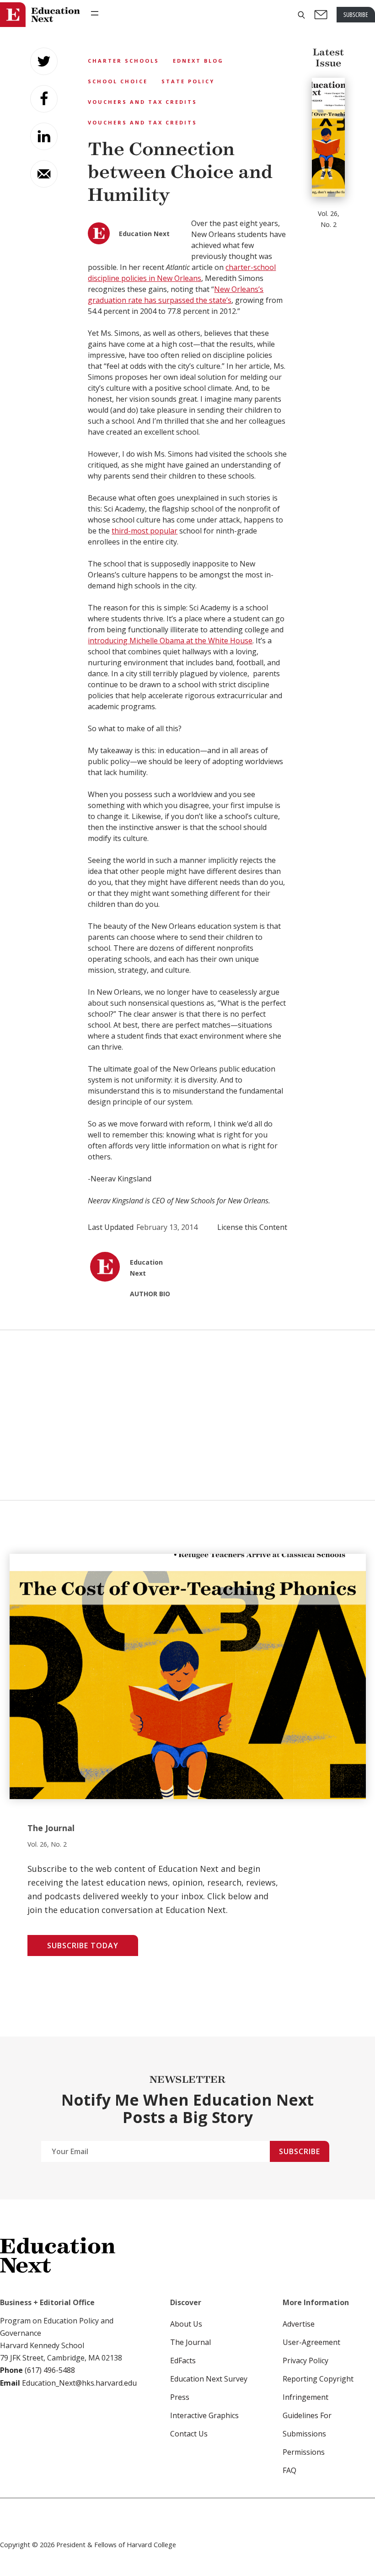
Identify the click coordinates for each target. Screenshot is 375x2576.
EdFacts (183, 2360)
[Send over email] (44, 174)
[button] (301, 15)
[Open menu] (95, 13)
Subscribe (300, 2151)
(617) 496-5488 (50, 2370)
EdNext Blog (198, 61)
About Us (186, 2324)
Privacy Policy (305, 2360)
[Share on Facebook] (44, 99)
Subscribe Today (83, 1945)
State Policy (188, 81)
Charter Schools (123, 61)
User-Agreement (311, 2342)
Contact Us (189, 2434)
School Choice (118, 81)
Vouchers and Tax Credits (142, 102)
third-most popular (145, 531)
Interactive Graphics (204, 2415)
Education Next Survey (209, 2379)
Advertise (299, 2324)
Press (180, 2397)
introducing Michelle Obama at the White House (170, 641)
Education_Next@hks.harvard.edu (78, 2383)
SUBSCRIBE (356, 14)
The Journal (190, 2342)
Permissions (304, 2452)
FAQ (289, 2470)
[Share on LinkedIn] (44, 136)
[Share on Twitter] (44, 61)
